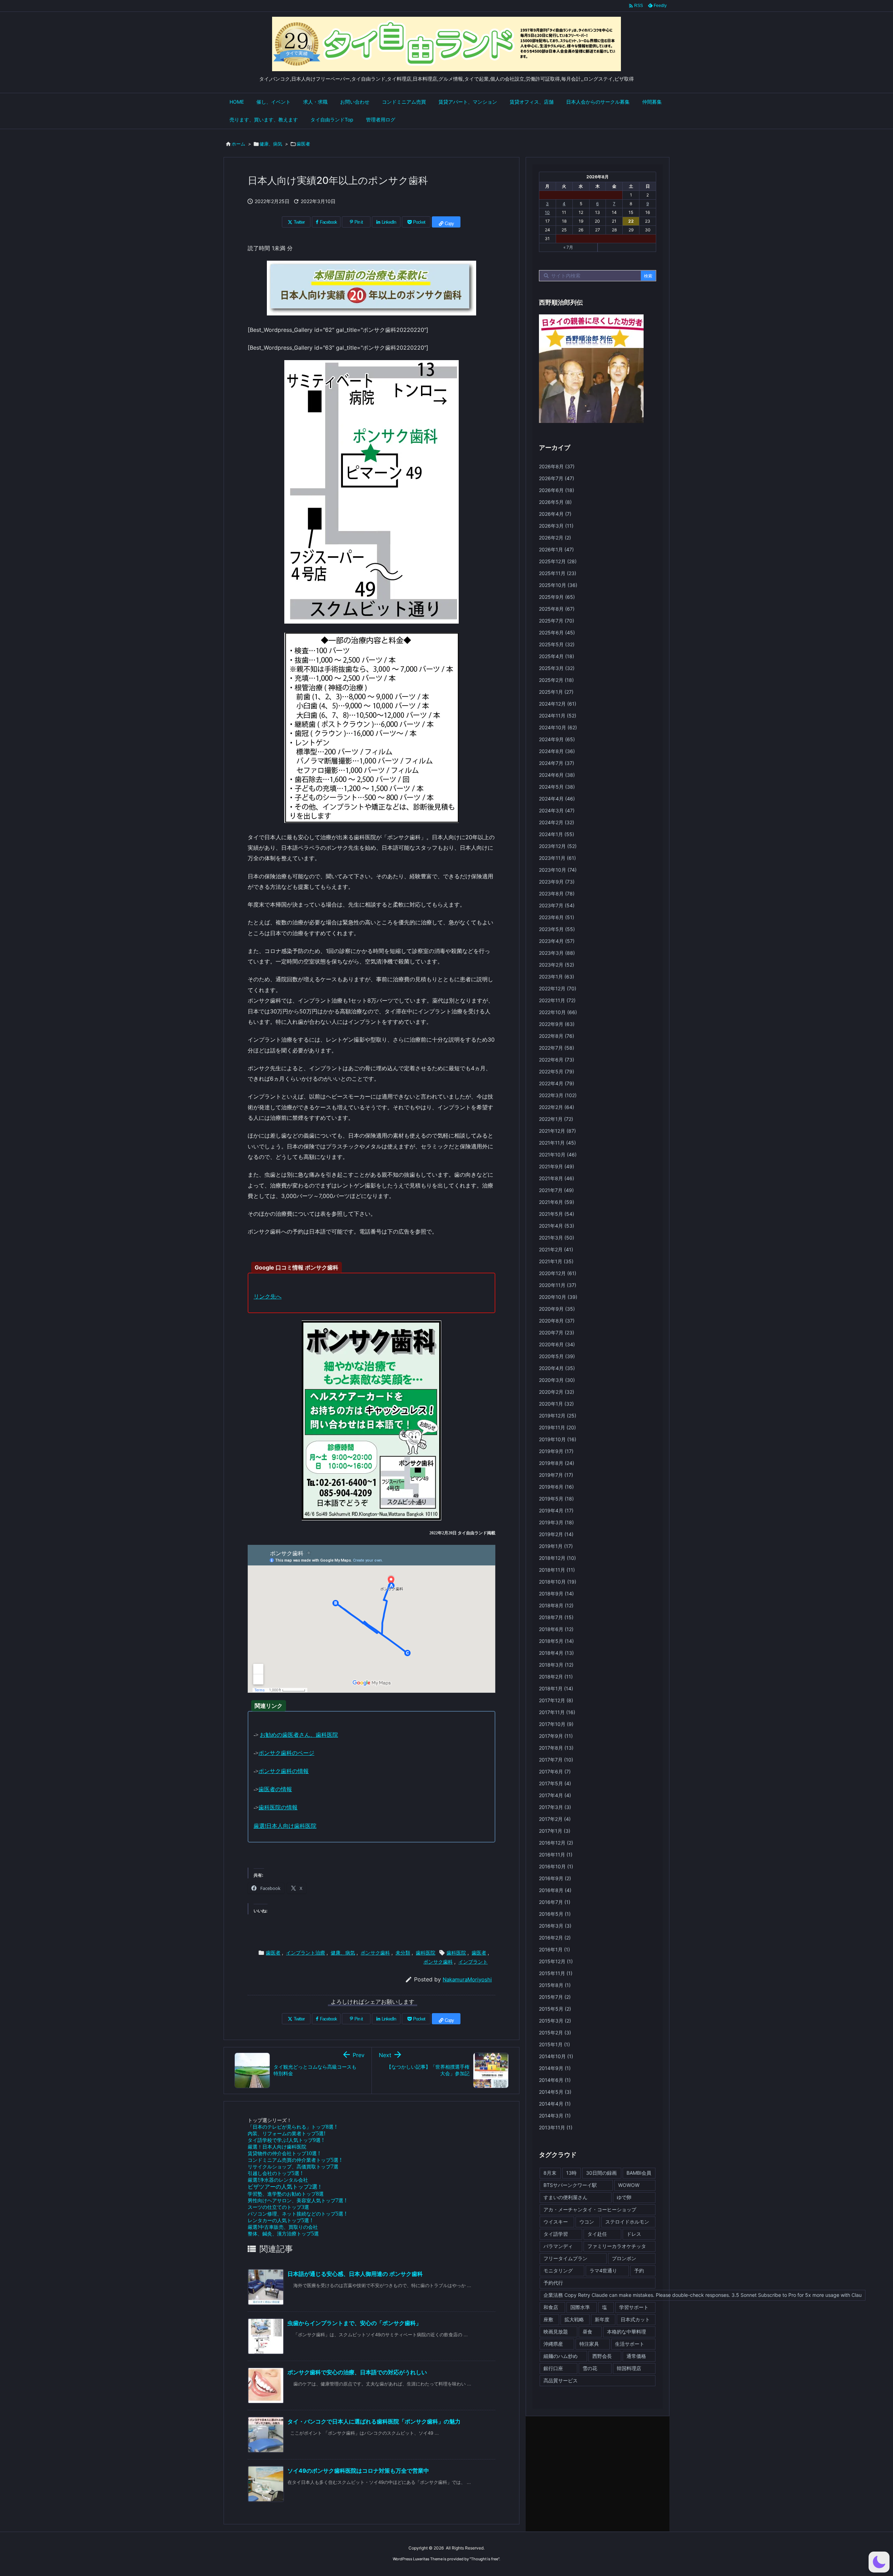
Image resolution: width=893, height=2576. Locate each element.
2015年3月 (555, 2021)
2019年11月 (557, 1427)
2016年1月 (554, 1949)
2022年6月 (557, 1060)
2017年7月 (556, 1760)
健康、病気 (271, 144)
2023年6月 (557, 917)
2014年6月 (555, 2080)
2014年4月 (555, 2104)
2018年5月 (556, 1641)
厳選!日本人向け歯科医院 (285, 1826)
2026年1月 (556, 549)
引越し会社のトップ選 (275, 2173)
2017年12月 (556, 1700)
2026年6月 (557, 490)
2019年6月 (556, 1487)
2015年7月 (555, 1997)
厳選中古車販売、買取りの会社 (283, 2227)
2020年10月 (558, 1297)
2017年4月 (555, 1795)
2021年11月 (557, 1143)
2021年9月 (557, 1166)
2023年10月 (558, 870)
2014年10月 (556, 2056)
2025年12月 (558, 561)
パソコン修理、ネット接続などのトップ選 (297, 2214)
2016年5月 (555, 1914)
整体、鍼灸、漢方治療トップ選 (283, 2233)
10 (547, 212)
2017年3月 (555, 1807)
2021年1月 (556, 1261)
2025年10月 (558, 585)
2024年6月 (557, 775)
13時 (571, 2173)
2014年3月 (555, 2116)
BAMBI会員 (639, 2173)
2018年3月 (556, 1665)
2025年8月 (557, 609)
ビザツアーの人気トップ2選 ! (284, 2187)
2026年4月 (555, 514)
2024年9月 (557, 739)
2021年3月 (557, 1238)
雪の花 (590, 2368)
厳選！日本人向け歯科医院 (277, 2147)
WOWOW (629, 2185)
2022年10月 (558, 1012)
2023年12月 (558, 846)
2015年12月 (556, 1961)
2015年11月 (556, 1973)
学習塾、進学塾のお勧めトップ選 (286, 2194)
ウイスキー (556, 2222)
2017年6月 (555, 1771)
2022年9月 (557, 1024)
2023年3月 (557, 953)
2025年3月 (557, 668)
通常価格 (636, 2356)
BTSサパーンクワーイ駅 (570, 2185)
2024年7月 (557, 763)
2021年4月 (557, 1226)
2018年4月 (556, 1653)
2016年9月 (555, 1878)
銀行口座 (553, 2368)
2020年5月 (557, 1356)
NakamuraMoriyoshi (467, 1979)
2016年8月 (555, 1890)
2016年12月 (556, 1843)
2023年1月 (557, 977)
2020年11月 (558, 1285)
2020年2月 (557, 1392)
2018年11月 (557, 1570)
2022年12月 (558, 988)
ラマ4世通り (603, 2270)
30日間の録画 (601, 2173)
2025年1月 (556, 692)
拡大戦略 (574, 2319)
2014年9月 (555, 2068)
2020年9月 (557, 1309)
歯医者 (303, 144)
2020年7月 (557, 1332)
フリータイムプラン (565, 2258)
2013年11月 (556, 2127)
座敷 (548, 2319)
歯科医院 (426, 1953)
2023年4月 (557, 941)
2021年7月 (556, 1190)
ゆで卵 (624, 2197)
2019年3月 (556, 1522)
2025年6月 (557, 632)
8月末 (550, 2173)
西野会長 (602, 2356)
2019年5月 (556, 1499)
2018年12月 (557, 1558)
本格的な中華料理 (626, 2332)
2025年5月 (557, 644)
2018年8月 (556, 1605)
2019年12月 (558, 1416)
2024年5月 (557, 787)
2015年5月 (555, 2009)
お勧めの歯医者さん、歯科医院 (299, 1735)
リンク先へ (268, 1296)
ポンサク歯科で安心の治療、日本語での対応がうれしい (357, 2372)
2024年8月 (557, 751)
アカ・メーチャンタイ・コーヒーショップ (590, 2209)
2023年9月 (557, 882)
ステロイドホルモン (627, 2222)
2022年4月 (557, 1083)
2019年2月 (556, 1534)
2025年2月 (556, 680)
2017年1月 (555, 1831)
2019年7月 (556, 1475)
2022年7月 (557, 1048)
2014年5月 (555, 2092)
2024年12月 (558, 704)
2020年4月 (557, 1368)
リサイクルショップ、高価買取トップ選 (293, 2166)
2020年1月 (556, 1404)
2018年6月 (556, 1629)
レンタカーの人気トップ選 (280, 2220)
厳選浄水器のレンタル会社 (278, 2180)
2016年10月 (556, 1866)
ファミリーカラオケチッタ (617, 2246)
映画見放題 (556, 2332)
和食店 (551, 2307)
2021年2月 (556, 1249)
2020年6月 (557, 1344)
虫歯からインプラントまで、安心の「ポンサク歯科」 (354, 2323)
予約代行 (553, 2283)
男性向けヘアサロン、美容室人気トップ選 (297, 2200)
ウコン (587, 2222)
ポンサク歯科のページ (286, 1753)
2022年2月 (557, 1107)
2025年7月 (557, 621)
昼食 (587, 2332)
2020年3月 (557, 1380)
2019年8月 (557, 1463)
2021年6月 (557, 1202)
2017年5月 (555, 1783)
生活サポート (630, 2344)
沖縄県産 (553, 2344)
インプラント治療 (306, 1953)
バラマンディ (558, 2246)
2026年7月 (557, 478)
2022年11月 (557, 1000)
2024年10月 (558, 727)
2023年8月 (557, 894)
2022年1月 (556, 1119)
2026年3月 (556, 526)
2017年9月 (556, 1736)
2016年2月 (555, 1938)
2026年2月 (555, 538)
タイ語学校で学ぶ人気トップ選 (286, 2140)
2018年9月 (556, 1594)
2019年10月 (558, 1439)
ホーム (238, 144)
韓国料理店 (629, 2368)
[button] (879, 2562)
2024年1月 (557, 834)
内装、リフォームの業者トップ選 (287, 2133)
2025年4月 (557, 656)
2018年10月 (558, 1582)
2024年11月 (558, 716)
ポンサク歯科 (375, 1953)
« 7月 (568, 247)
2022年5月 (557, 1071)
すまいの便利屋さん (565, 2197)
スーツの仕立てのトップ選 (278, 2207)
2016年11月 (556, 1855)
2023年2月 (557, 965)
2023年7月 (557, 905)
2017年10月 (556, 1724)
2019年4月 (556, 1510)
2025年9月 (557, 597)
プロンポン (624, 2258)
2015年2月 (555, 2032)
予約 (639, 2270)
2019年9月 (556, 1451)
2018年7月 (556, 1617)
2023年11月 (557, 858)
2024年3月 (557, 810)
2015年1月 (554, 2044)
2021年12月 (557, 1131)
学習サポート (634, 2307)
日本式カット (635, 2319)
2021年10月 (558, 1155)
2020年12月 (558, 1273)
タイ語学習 (556, 2234)
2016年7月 (555, 1902)
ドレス (634, 2234)
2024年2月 (557, 822)
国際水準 (580, 2307)
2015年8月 (555, 1985)
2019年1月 (556, 1546)
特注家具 (589, 2344)
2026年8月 (557, 466)
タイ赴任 (597, 2234)
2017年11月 (557, 1712)
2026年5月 (555, 502)
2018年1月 (556, 1688)
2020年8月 (557, 1321)
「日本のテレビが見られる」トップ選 (292, 2127)
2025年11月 (558, 573)
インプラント (473, 1962)
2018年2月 (556, 1677)
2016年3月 (555, 1926)
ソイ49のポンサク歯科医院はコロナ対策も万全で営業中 (358, 2471)
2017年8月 (556, 1748)
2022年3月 (558, 1095)
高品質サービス (561, 2380)
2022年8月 (557, 1036)
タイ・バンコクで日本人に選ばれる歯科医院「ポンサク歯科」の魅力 (374, 2421)
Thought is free (485, 2559)
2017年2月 (555, 1819)
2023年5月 (557, 929)
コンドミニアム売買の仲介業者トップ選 (295, 2160)
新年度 (602, 2319)
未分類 (403, 1953)
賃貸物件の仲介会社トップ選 (284, 2153)
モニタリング (558, 2270)
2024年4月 (557, 799)
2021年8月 (557, 1178)
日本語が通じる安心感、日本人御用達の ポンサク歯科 (355, 2274)
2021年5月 (557, 1214)
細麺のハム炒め (561, 2356)
